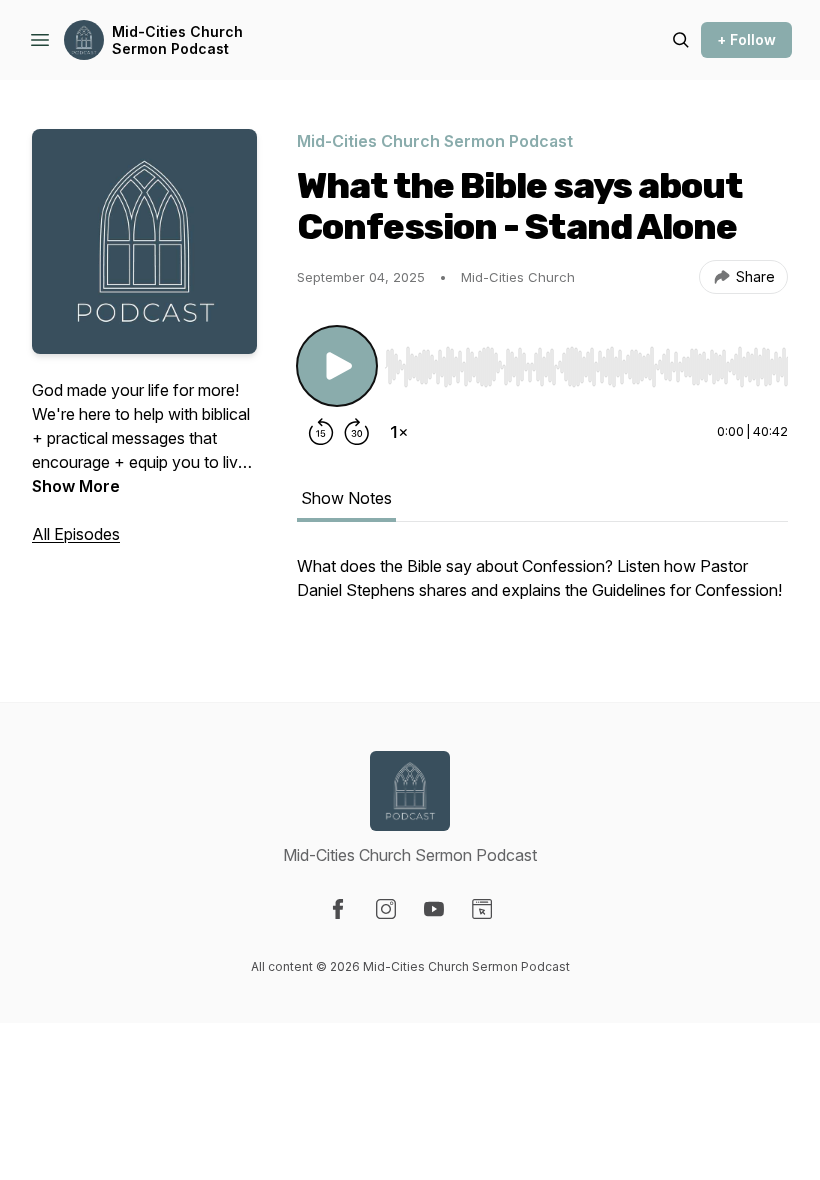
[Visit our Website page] (482, 909)
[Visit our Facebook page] (338, 909)
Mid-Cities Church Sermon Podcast (177, 40)
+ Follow (746, 39)
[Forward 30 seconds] (357, 432)
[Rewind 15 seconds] (321, 432)
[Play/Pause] (337, 366)
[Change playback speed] (399, 432)
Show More (76, 486)
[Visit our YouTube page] (434, 909)
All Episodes (76, 534)
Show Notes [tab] (346, 498)
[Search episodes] (681, 40)
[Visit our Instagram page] (386, 909)
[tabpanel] (542, 588)
